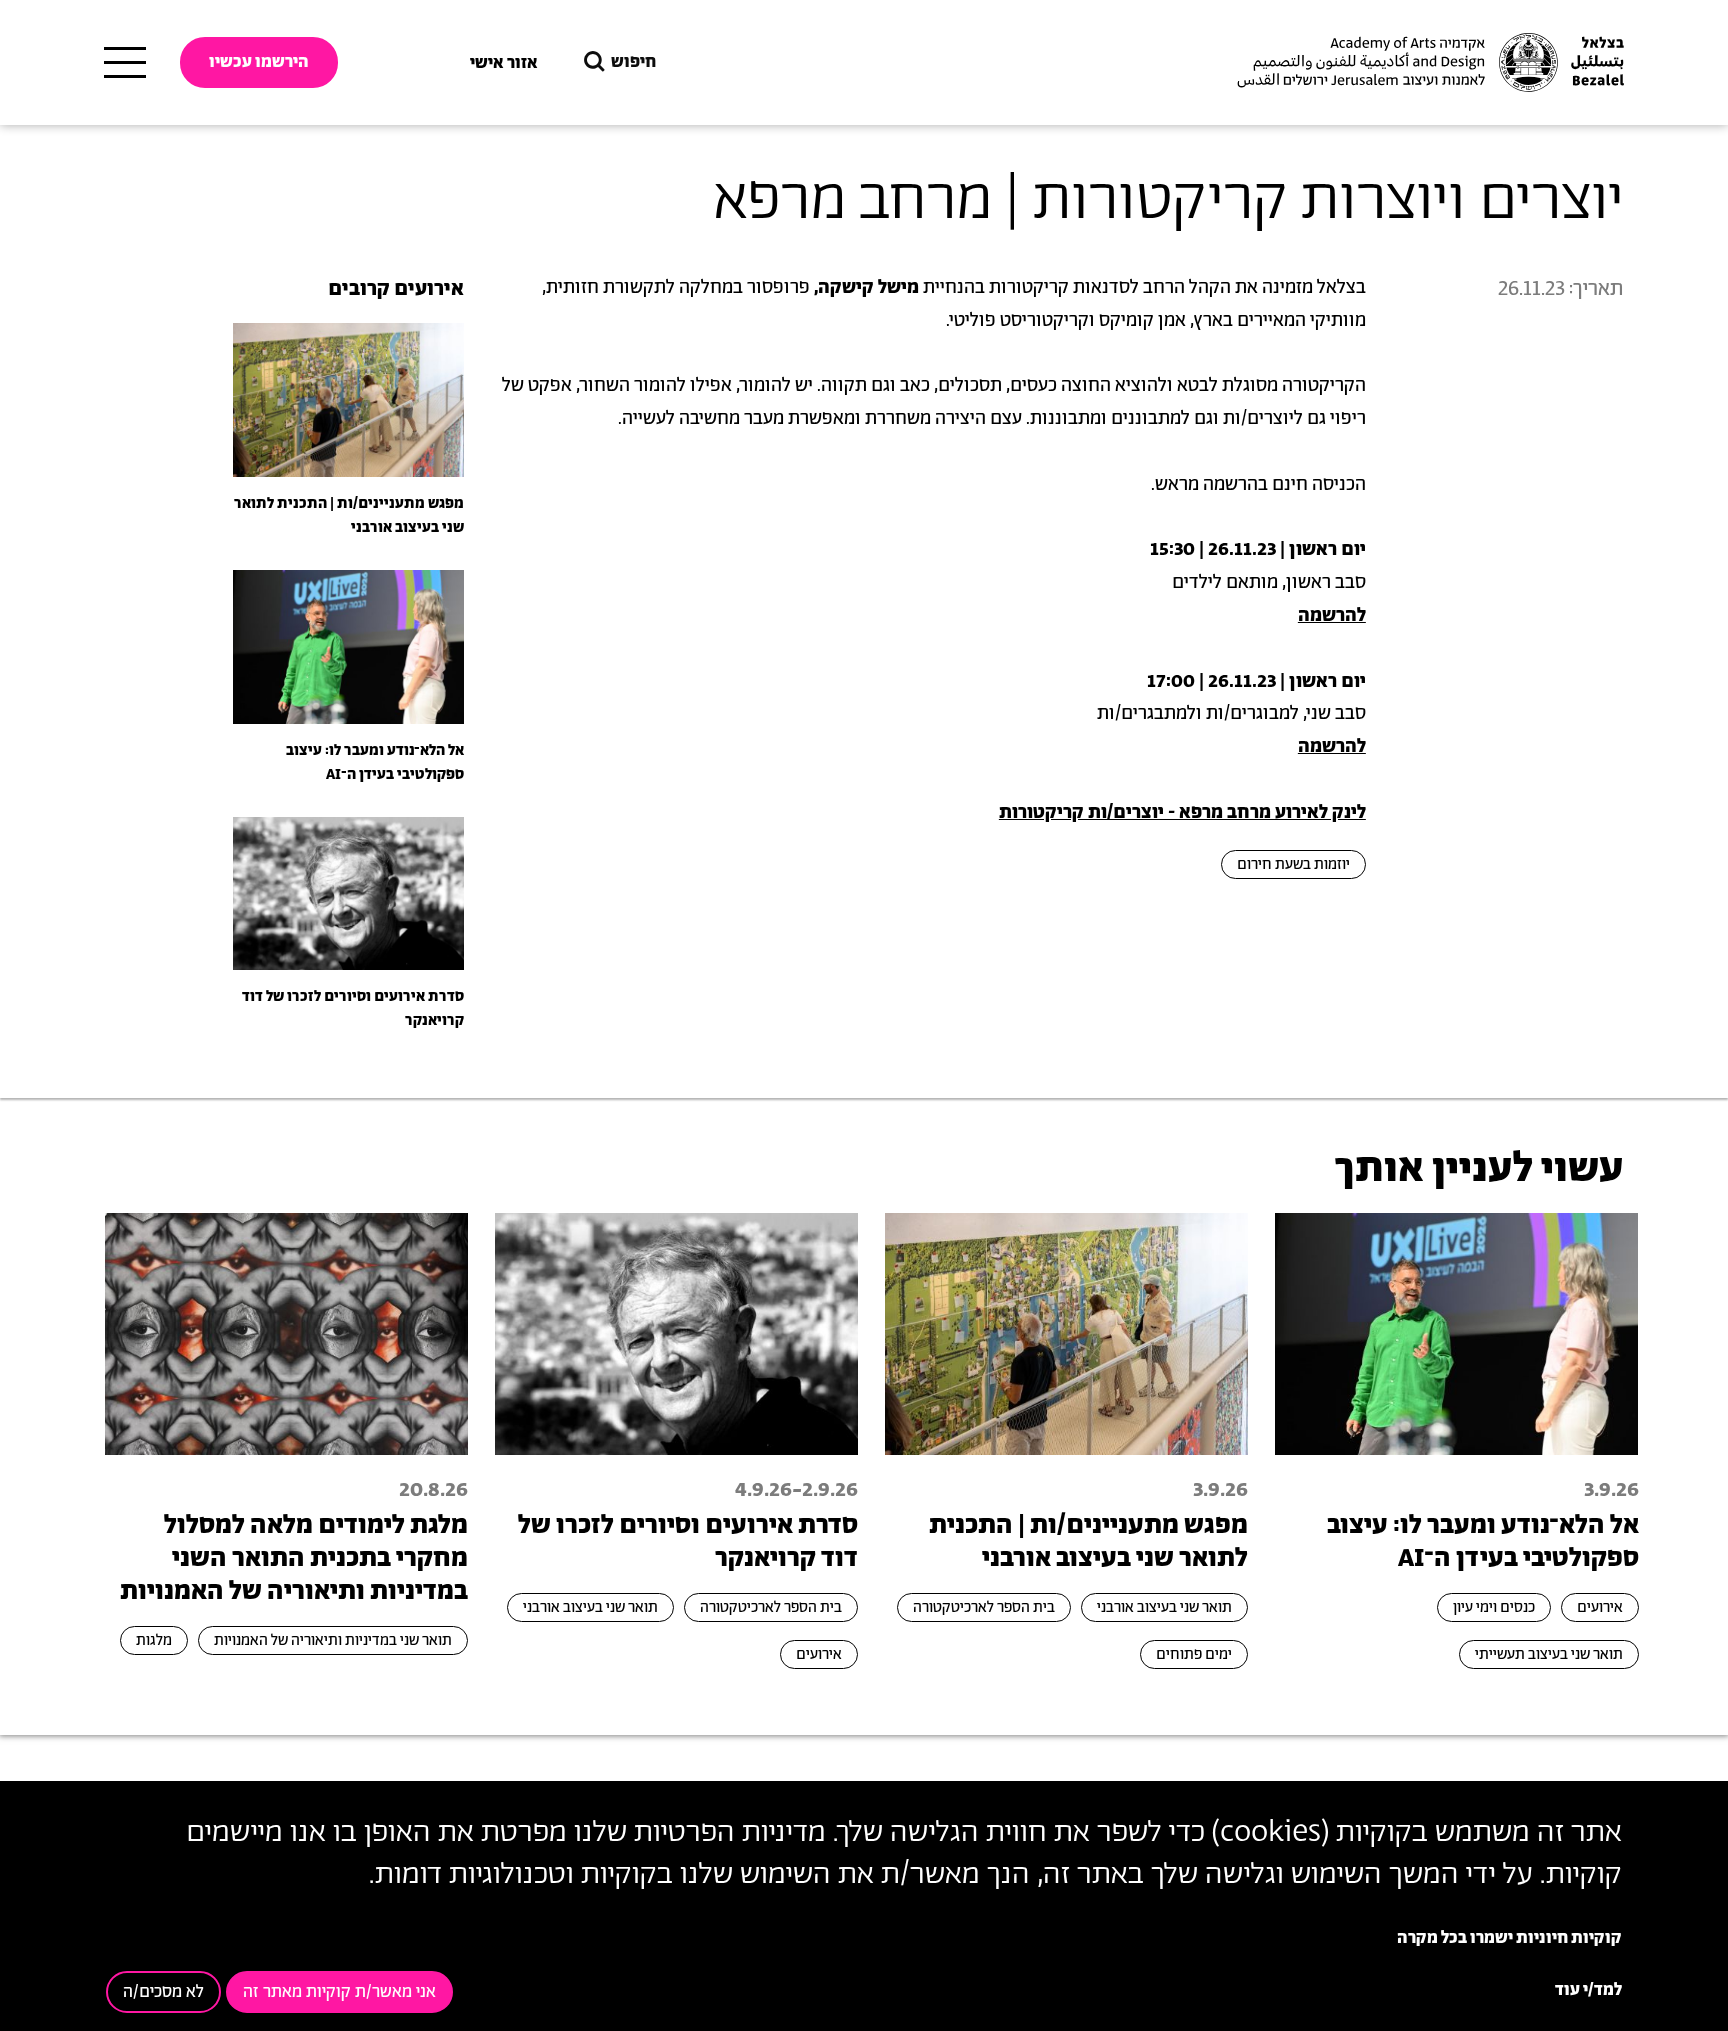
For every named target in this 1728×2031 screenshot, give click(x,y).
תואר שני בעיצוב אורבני (1164, 1607)
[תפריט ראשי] (125, 63)
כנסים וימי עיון (1494, 1607)
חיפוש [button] (633, 62)
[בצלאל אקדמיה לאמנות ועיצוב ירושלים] (1428, 63)
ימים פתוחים (1194, 1654)
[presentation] (348, 399)
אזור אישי (504, 63)
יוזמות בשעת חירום (1293, 864)
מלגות (154, 1640)
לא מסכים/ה (163, 1992)
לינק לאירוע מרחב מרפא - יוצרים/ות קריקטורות (1182, 813)
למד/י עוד (1588, 1990)
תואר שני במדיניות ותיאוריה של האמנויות (333, 1640)
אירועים (1600, 1607)
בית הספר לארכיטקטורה (984, 1607)
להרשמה (1332, 616)
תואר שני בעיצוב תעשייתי (1549, 1654)
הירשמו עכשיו (259, 62)
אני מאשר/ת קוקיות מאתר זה (339, 1992)
